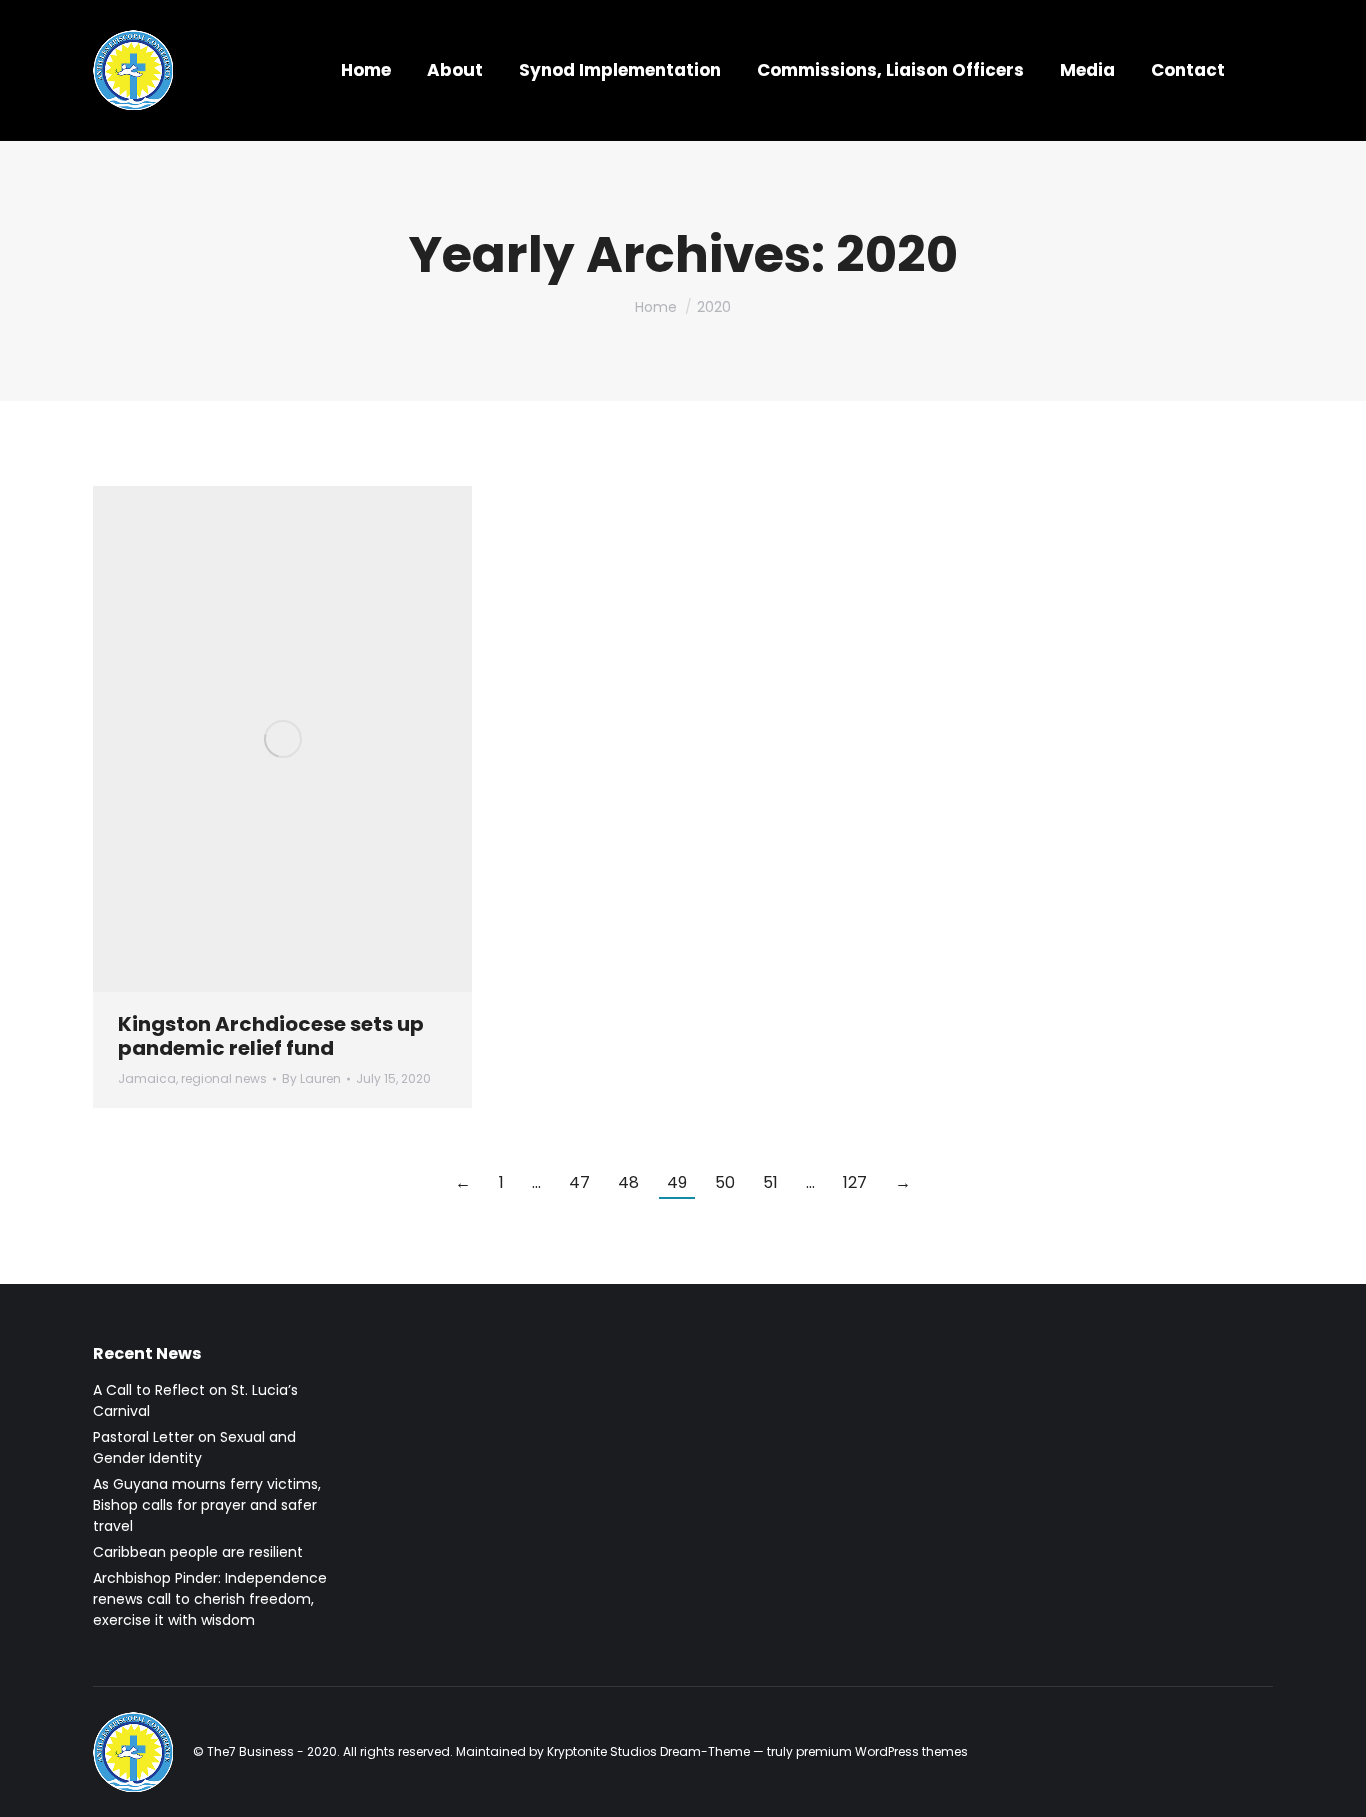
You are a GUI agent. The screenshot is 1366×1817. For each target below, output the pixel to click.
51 (770, 1182)
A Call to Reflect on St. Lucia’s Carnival (195, 1400)
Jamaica (147, 1078)
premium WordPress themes (882, 1751)
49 (677, 1182)
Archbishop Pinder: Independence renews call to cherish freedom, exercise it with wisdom (210, 1599)
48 (628, 1182)
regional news (224, 1078)
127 (855, 1182)
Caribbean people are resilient (198, 1552)
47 (579, 1182)
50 (725, 1182)
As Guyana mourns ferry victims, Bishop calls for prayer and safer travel (207, 1505)
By (311, 1078)
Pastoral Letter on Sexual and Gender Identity (194, 1447)
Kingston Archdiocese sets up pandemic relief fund (271, 1036)
